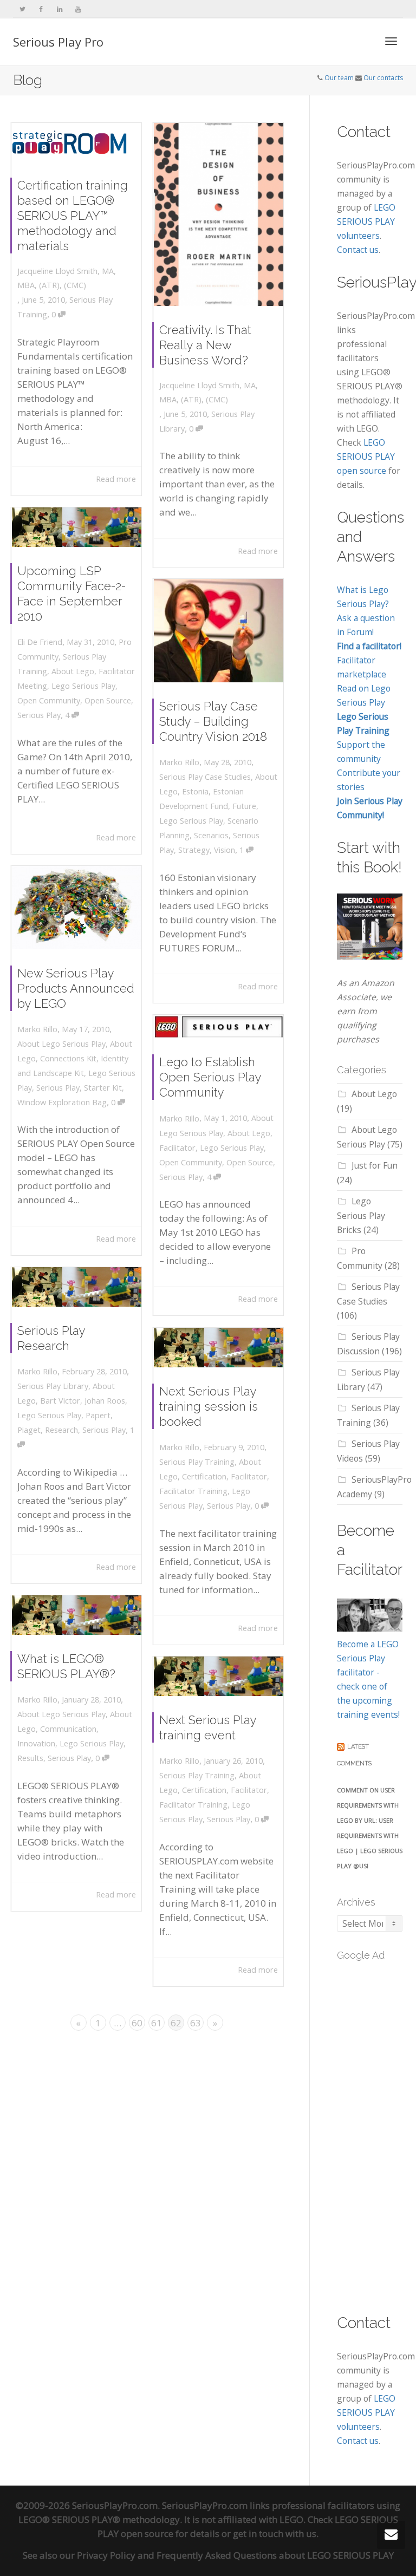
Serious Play (39, 715)
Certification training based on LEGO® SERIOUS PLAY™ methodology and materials (73, 216)
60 (137, 2023)
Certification (204, 1476)
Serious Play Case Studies (205, 777)
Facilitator (177, 1148)
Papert (98, 1415)
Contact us (358, 250)
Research (61, 1430)
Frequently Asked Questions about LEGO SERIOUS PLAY (275, 2555)
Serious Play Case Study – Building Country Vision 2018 (213, 721)
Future (244, 806)
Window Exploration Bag (62, 1102)
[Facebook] (41, 9)
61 (157, 2023)
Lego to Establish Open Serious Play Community (210, 1077)
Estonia (195, 791)
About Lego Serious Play (61, 1044)
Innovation (36, 1743)
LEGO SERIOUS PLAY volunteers (366, 221)
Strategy (194, 850)
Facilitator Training (193, 1491)
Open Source (108, 700)
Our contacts (383, 78)
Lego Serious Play (83, 686)
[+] (77, 142)
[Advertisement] (376, 2131)
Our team (339, 78)
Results (30, 1758)
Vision (225, 850)
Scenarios (211, 835)
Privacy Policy (106, 2555)
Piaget (29, 1430)
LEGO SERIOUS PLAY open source (366, 456)
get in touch (258, 2533)
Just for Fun (375, 1165)
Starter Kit (103, 1088)
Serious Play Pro (58, 42)
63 (196, 2023)
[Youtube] (78, 9)
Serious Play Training (197, 1462)
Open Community (49, 700)
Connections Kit (68, 1058)
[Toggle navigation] (391, 41)
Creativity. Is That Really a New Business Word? (205, 345)
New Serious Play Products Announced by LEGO (76, 988)
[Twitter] (22, 9)
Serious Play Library (53, 1386)
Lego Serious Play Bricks (361, 1215)
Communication (68, 1729)
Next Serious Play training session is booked (209, 1406)
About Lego (73, 671)
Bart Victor (60, 1401)
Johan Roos (105, 1401)
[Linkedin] (59, 9)
